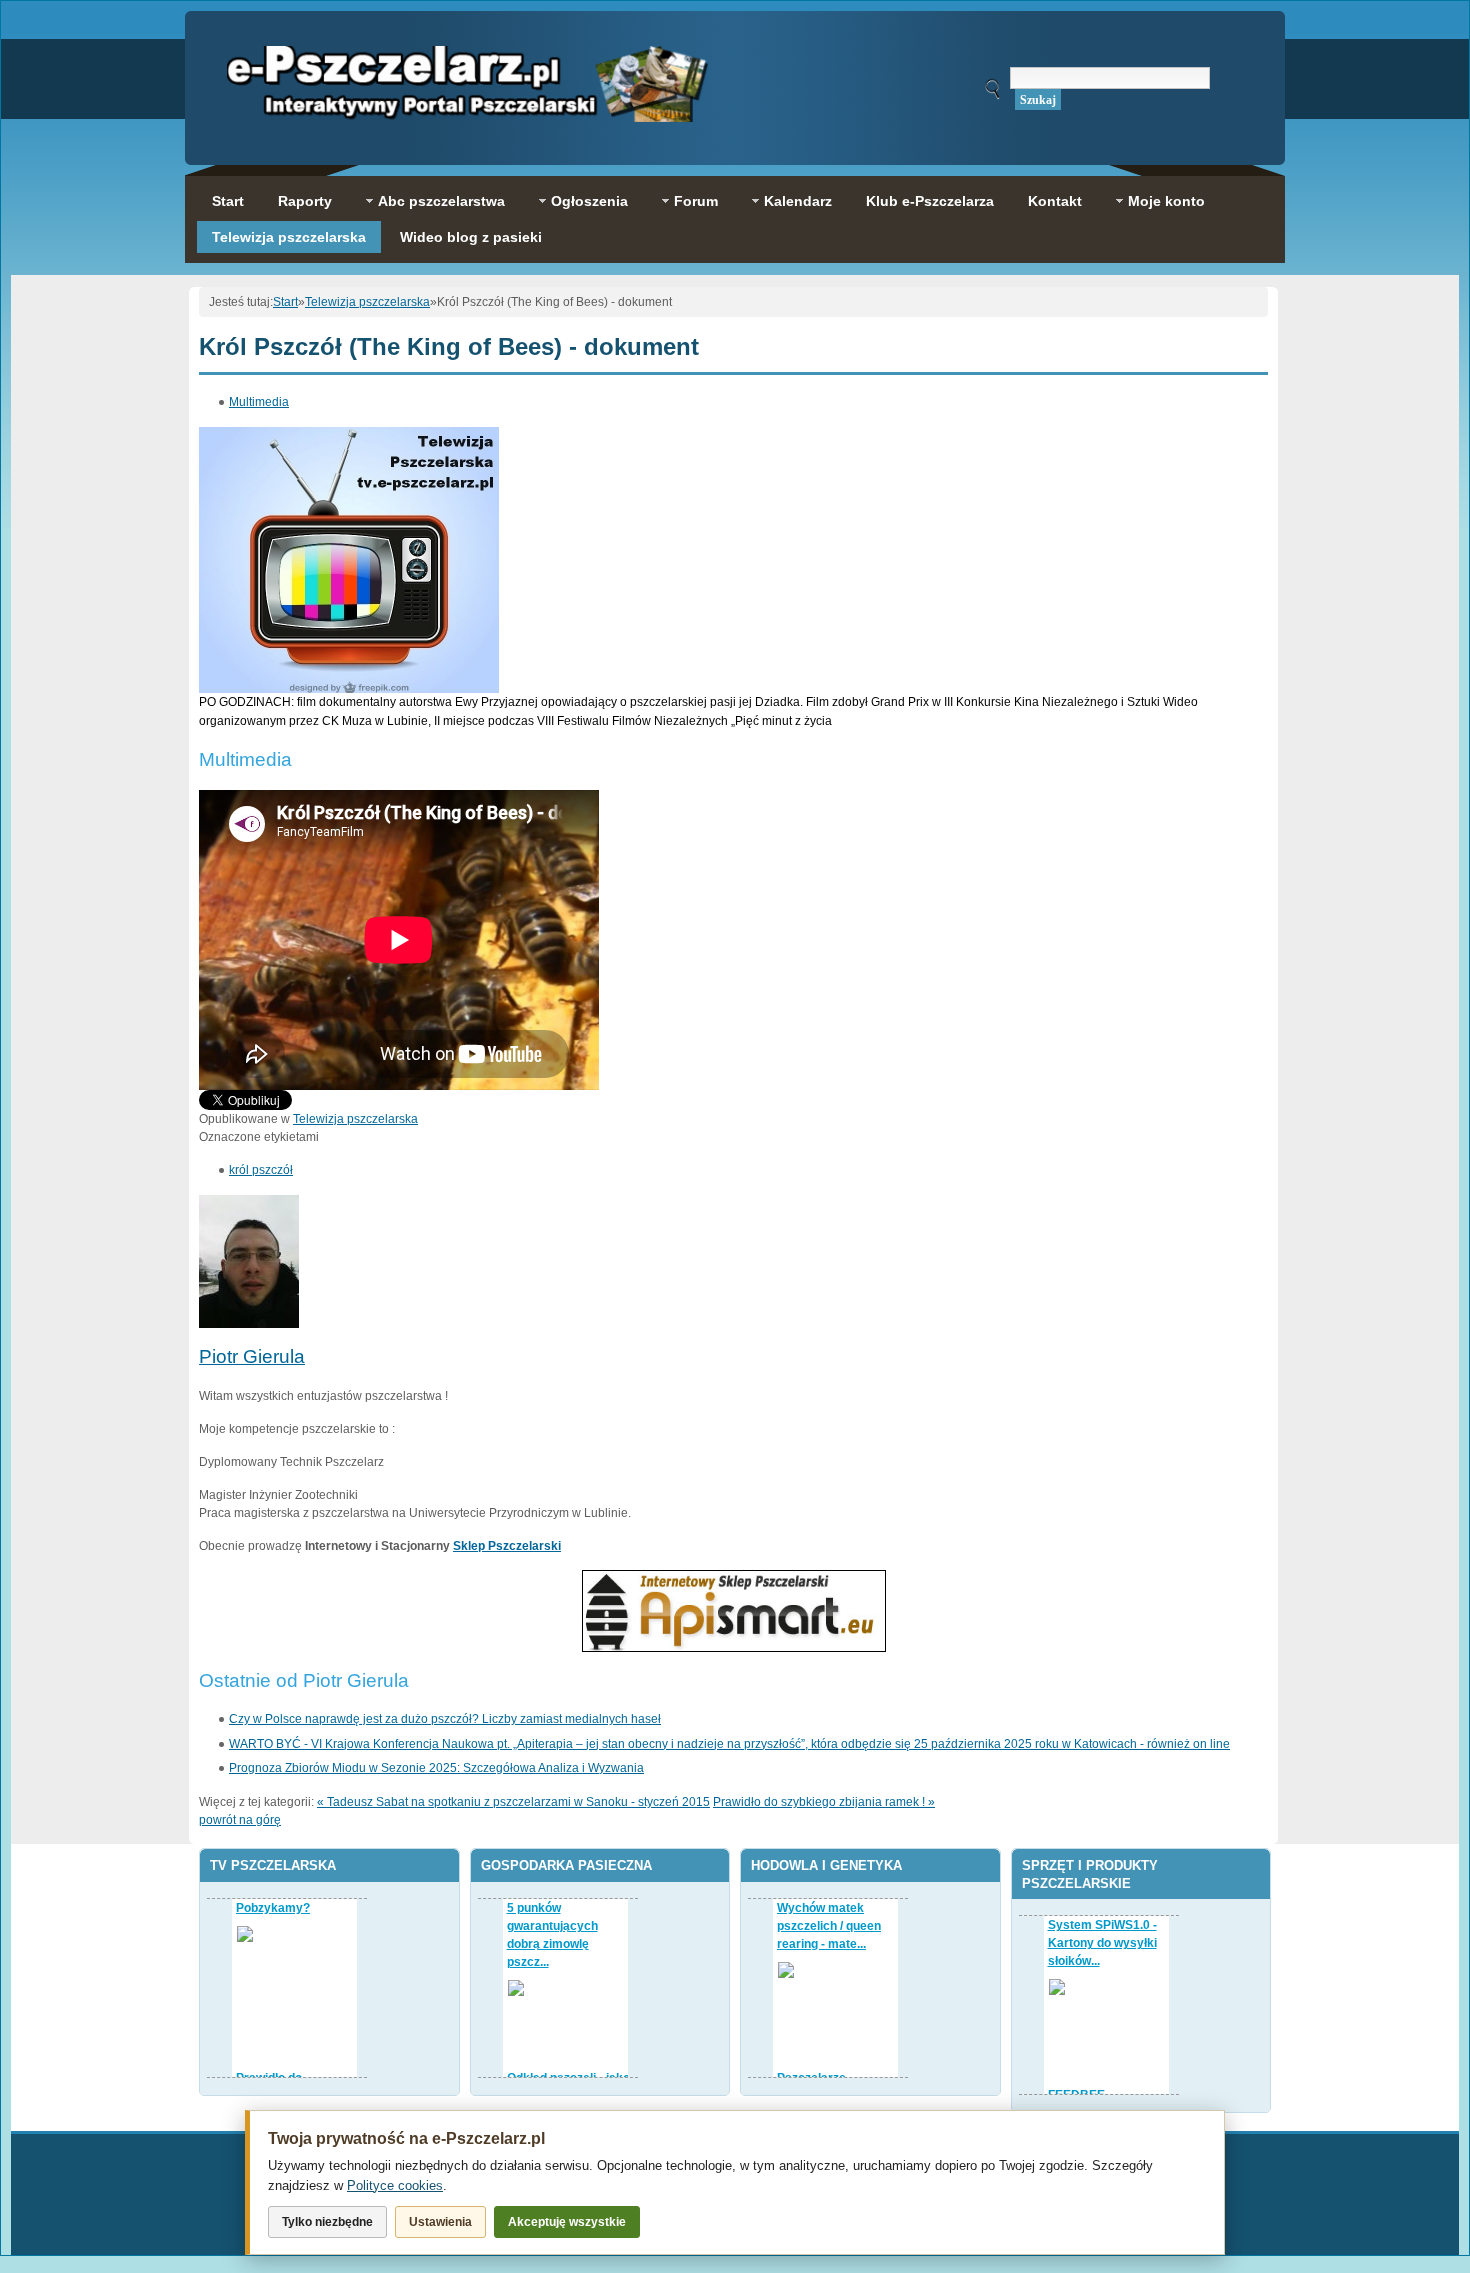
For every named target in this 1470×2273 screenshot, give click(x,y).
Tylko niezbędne (327, 2222)
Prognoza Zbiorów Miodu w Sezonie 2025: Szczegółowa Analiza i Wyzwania (436, 1768)
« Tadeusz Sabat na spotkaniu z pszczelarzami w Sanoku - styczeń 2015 (513, 1802)
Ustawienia (440, 2222)
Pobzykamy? (273, 1908)
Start (285, 302)
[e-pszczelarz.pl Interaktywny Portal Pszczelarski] (467, 111)
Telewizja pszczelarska (367, 302)
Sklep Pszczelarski (507, 1546)
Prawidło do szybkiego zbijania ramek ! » (824, 1802)
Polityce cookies (395, 2185)
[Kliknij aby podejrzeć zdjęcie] (349, 689)
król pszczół (261, 1170)
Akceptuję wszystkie (567, 2222)
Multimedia (259, 402)
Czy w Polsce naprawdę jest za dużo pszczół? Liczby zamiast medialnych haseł (445, 1719)
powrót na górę (240, 1820)
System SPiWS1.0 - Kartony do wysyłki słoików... (1102, 1943)
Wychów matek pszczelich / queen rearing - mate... (829, 1926)
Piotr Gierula (252, 1356)
